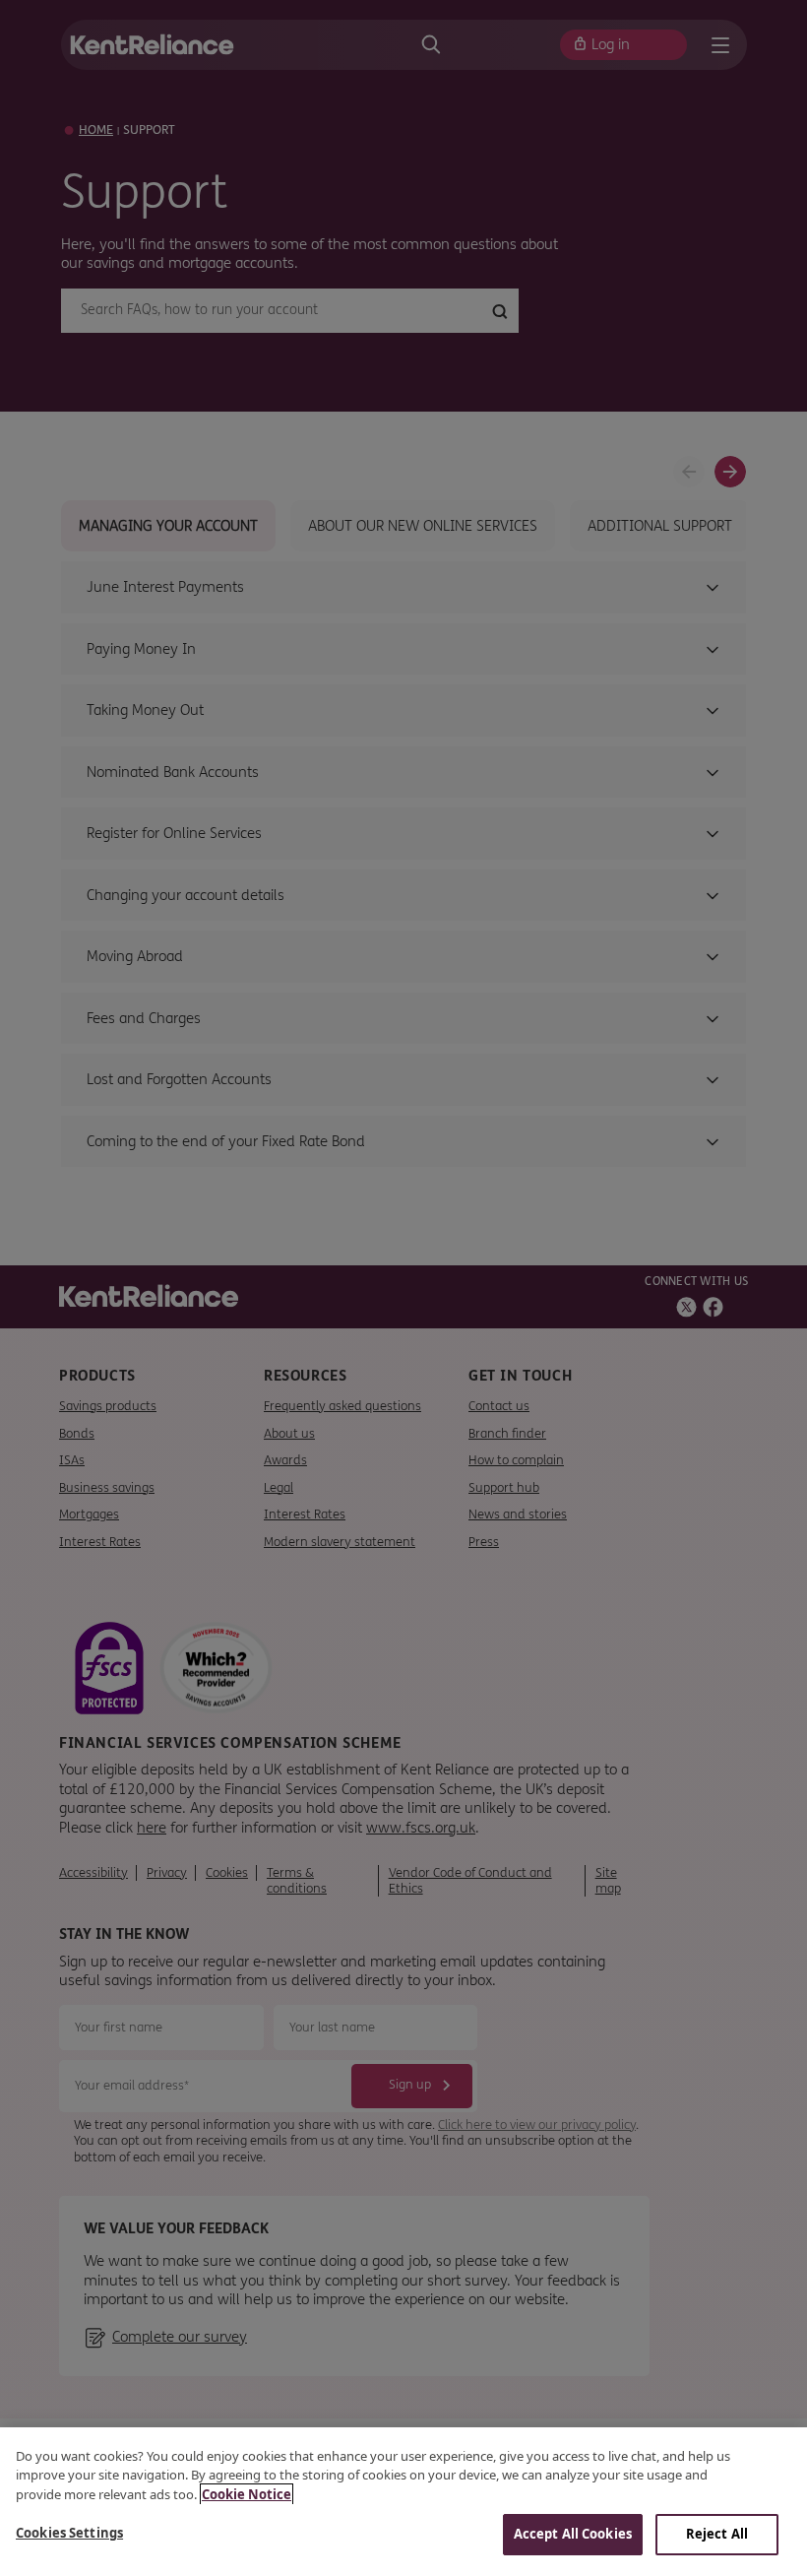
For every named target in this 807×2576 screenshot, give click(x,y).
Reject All (717, 2534)
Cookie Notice (247, 2494)
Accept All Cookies (573, 2534)
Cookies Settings (69, 2533)
